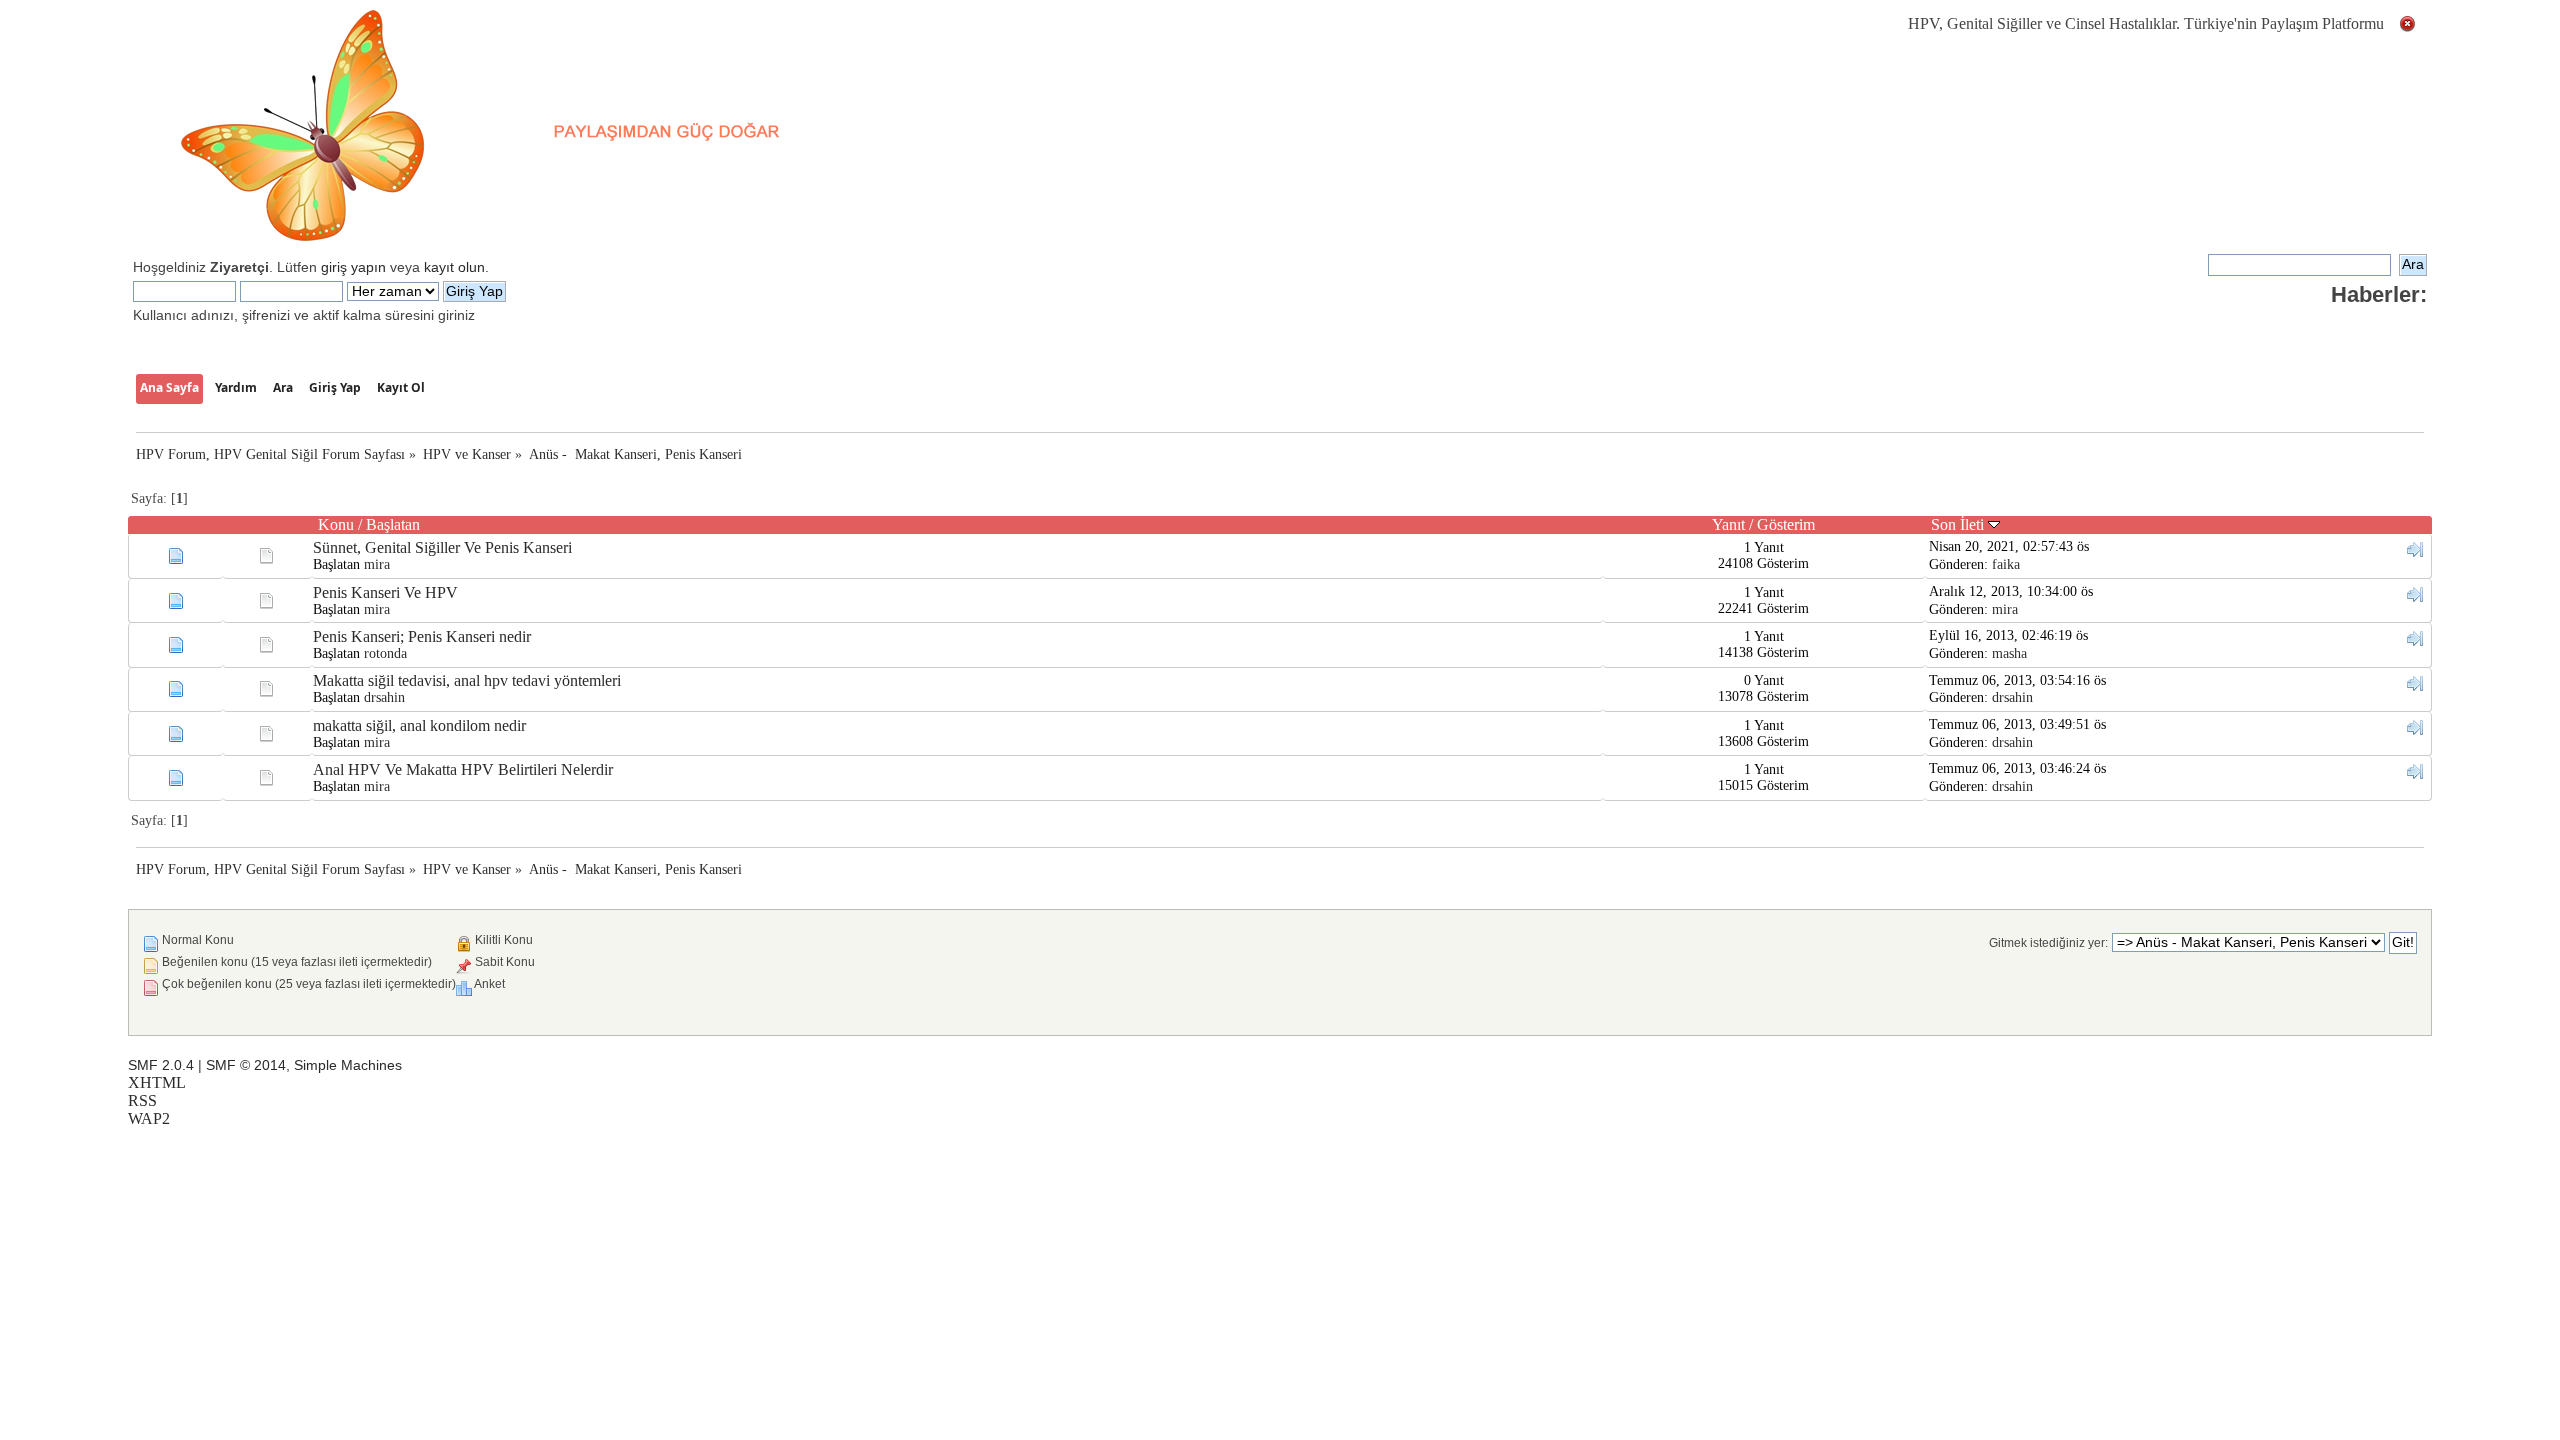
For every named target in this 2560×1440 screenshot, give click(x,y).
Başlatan (393, 524)
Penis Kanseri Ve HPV (385, 592)
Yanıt (1728, 524)
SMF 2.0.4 (161, 1065)
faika (2006, 564)
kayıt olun (454, 267)
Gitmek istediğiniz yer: (2048, 943)
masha (2009, 653)
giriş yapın (353, 267)
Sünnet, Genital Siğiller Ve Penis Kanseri (442, 547)
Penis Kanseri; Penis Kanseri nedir (422, 636)
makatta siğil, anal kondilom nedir (419, 725)
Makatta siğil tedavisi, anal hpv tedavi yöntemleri (467, 680)
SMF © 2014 (246, 1065)
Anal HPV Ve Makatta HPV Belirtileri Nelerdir (463, 769)
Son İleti (1959, 524)
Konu (336, 524)
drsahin (384, 697)
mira (377, 564)
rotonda (385, 653)
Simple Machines (348, 1065)
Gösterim (1786, 524)
